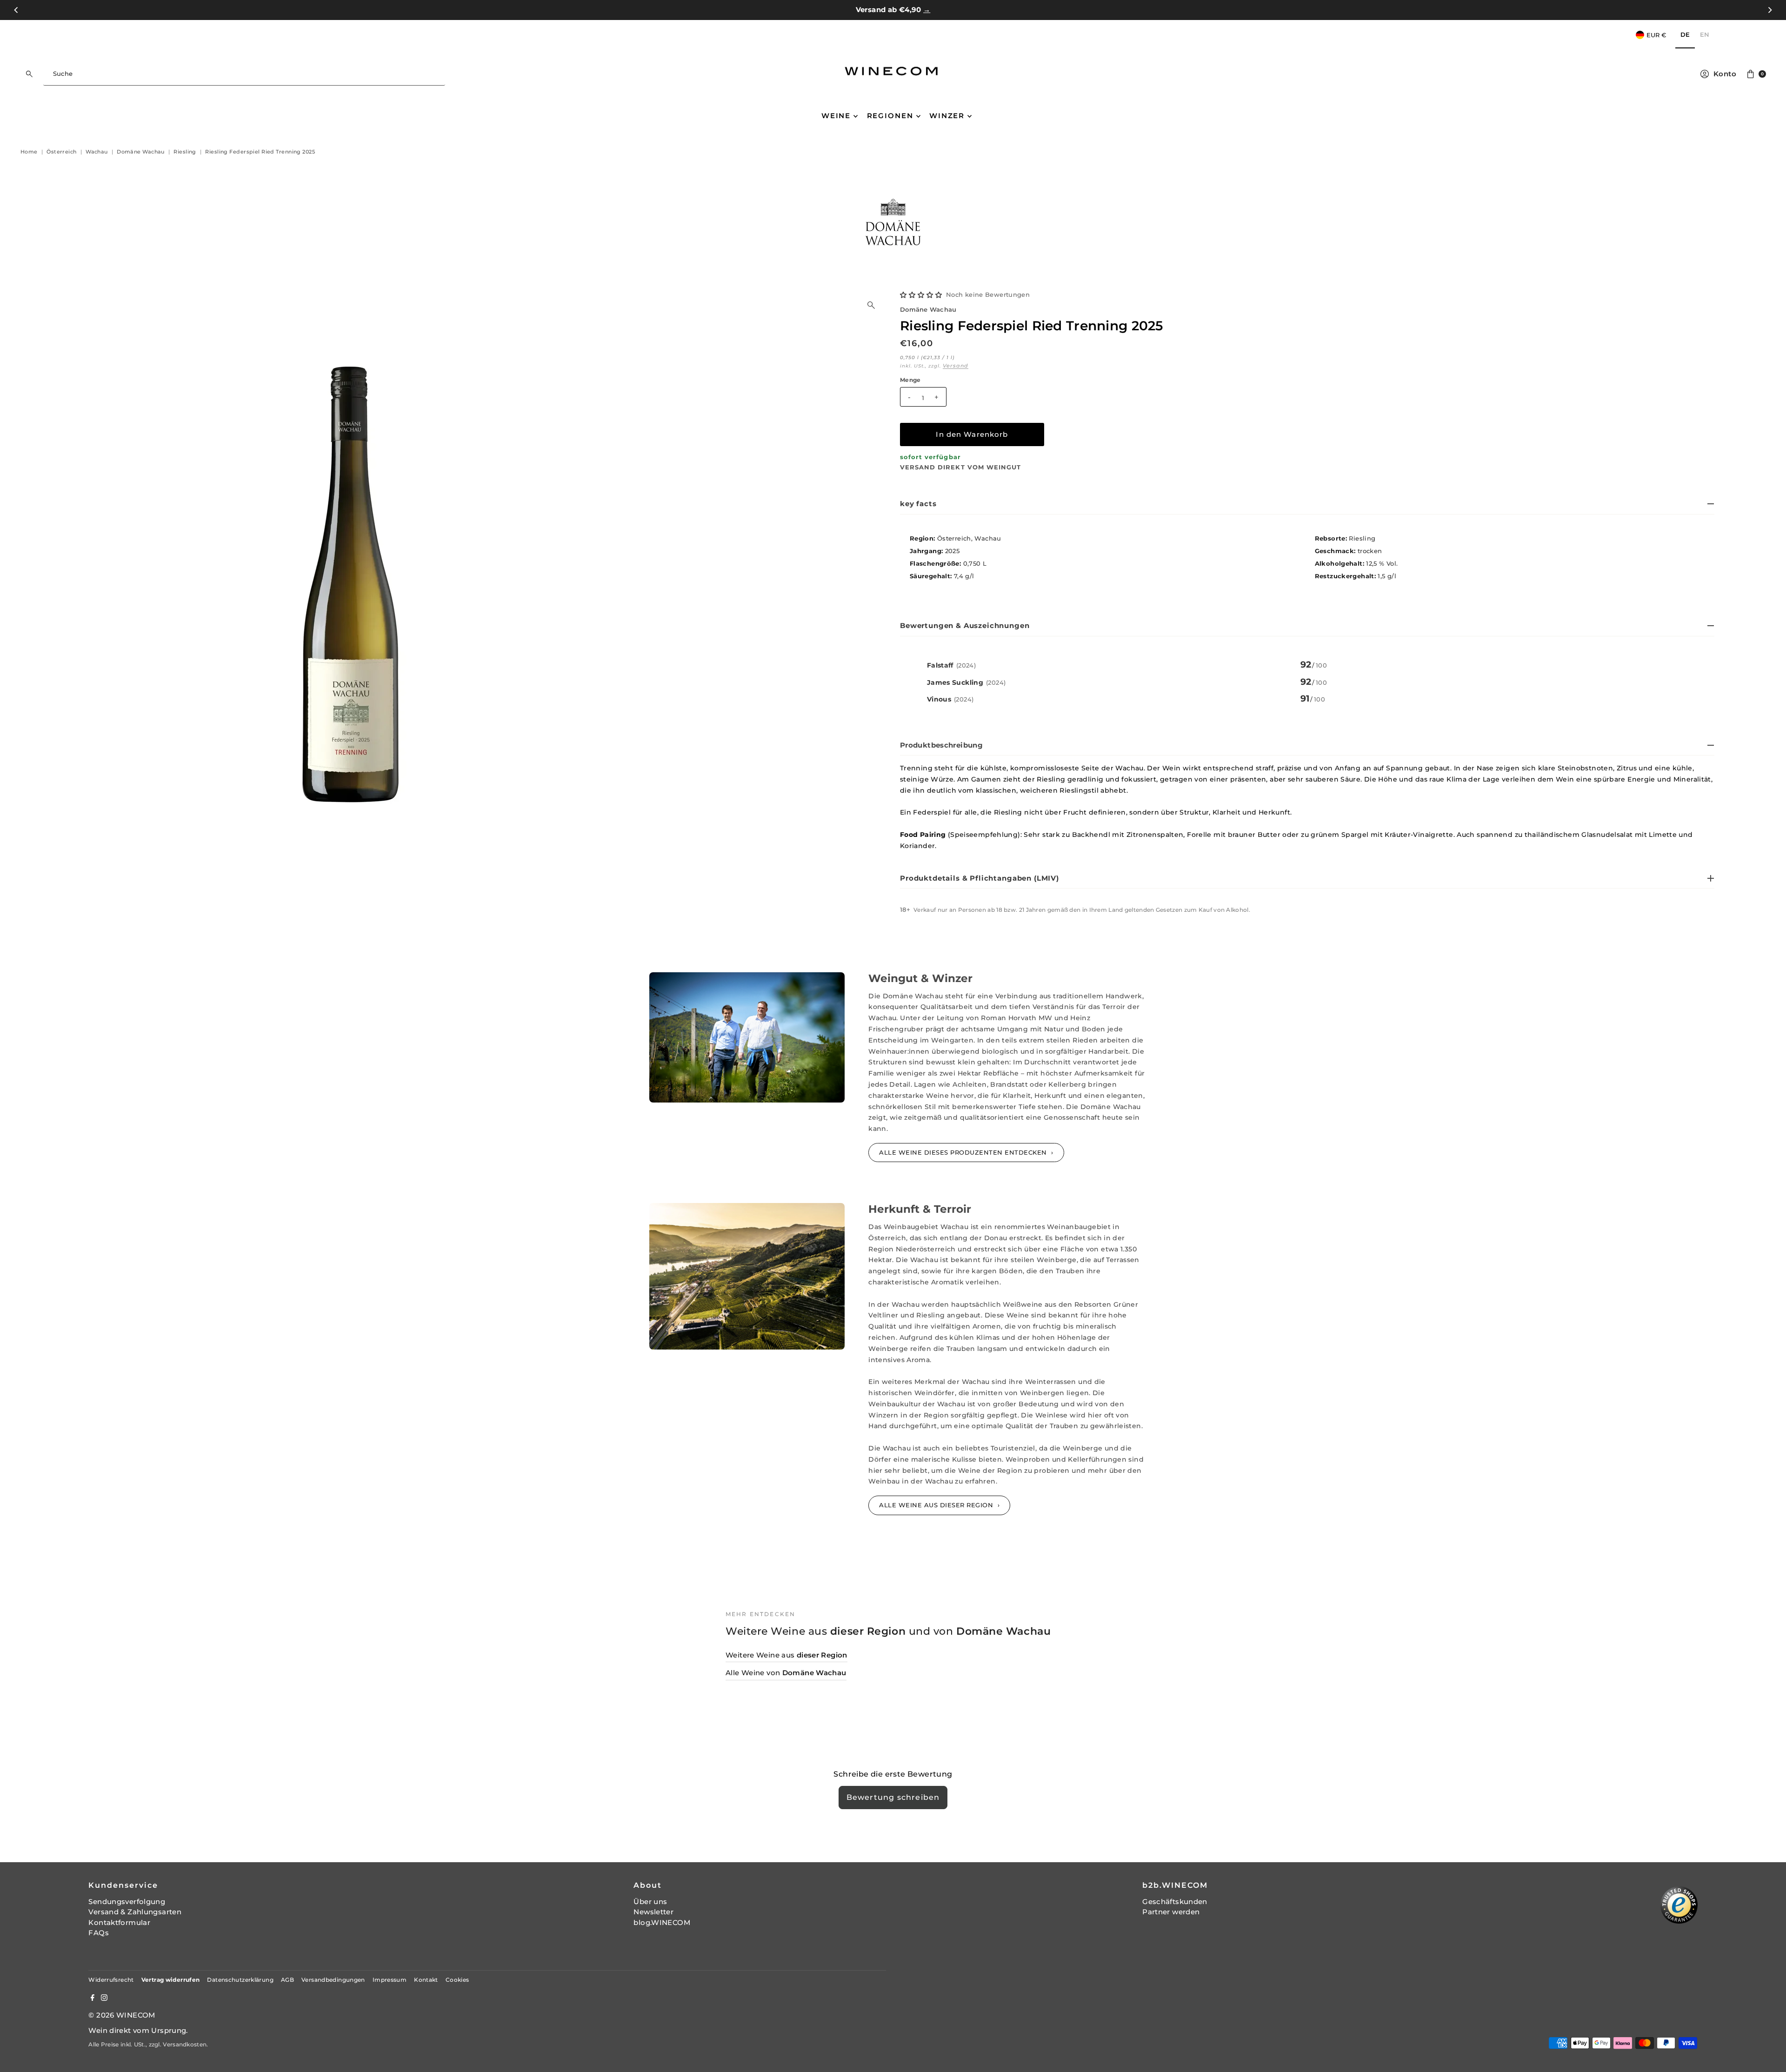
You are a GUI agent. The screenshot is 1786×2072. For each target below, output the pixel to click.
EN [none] (1705, 34)
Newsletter (653, 1912)
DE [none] (1685, 34)
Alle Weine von (786, 1673)
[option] (1705, 35)
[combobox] (244, 74)
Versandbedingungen (333, 1980)
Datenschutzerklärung (240, 1980)
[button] (921, 295)
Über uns (650, 1902)
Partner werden (1171, 1912)
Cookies (457, 1980)
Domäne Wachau (928, 310)
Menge (910, 380)
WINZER (947, 116)
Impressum (390, 1980)
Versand (956, 366)
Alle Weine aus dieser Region (937, 1505)
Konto (1725, 74)
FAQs (99, 1933)
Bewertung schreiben (893, 1797)
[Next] (1769, 10)
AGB (287, 1980)
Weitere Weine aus (786, 1655)
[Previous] (17, 10)
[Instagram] (104, 1998)
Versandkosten (185, 2044)
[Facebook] (93, 1998)
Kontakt (426, 1980)
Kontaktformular (119, 1922)
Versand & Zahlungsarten (135, 1912)
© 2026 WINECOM (122, 2015)
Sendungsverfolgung (127, 1902)
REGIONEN (890, 116)
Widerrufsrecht (111, 1980)
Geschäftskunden (1175, 1902)
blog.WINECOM (662, 1922)
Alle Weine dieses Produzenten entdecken (964, 1152)
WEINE (836, 116)
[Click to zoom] (871, 305)
